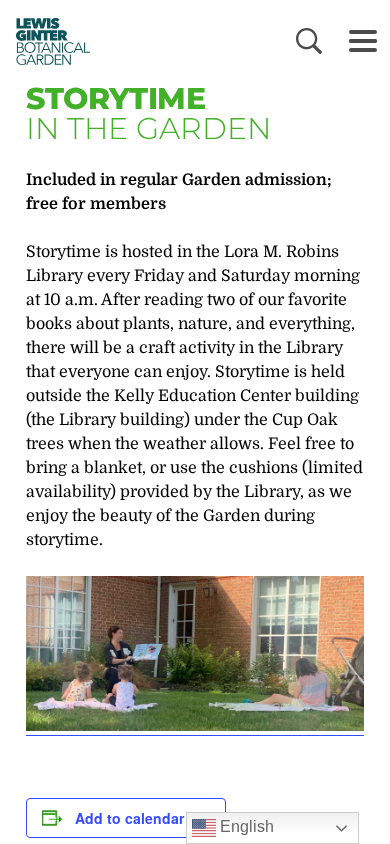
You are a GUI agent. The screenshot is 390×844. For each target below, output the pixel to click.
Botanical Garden (47, 41)
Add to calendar (129, 818)
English (245, 826)
